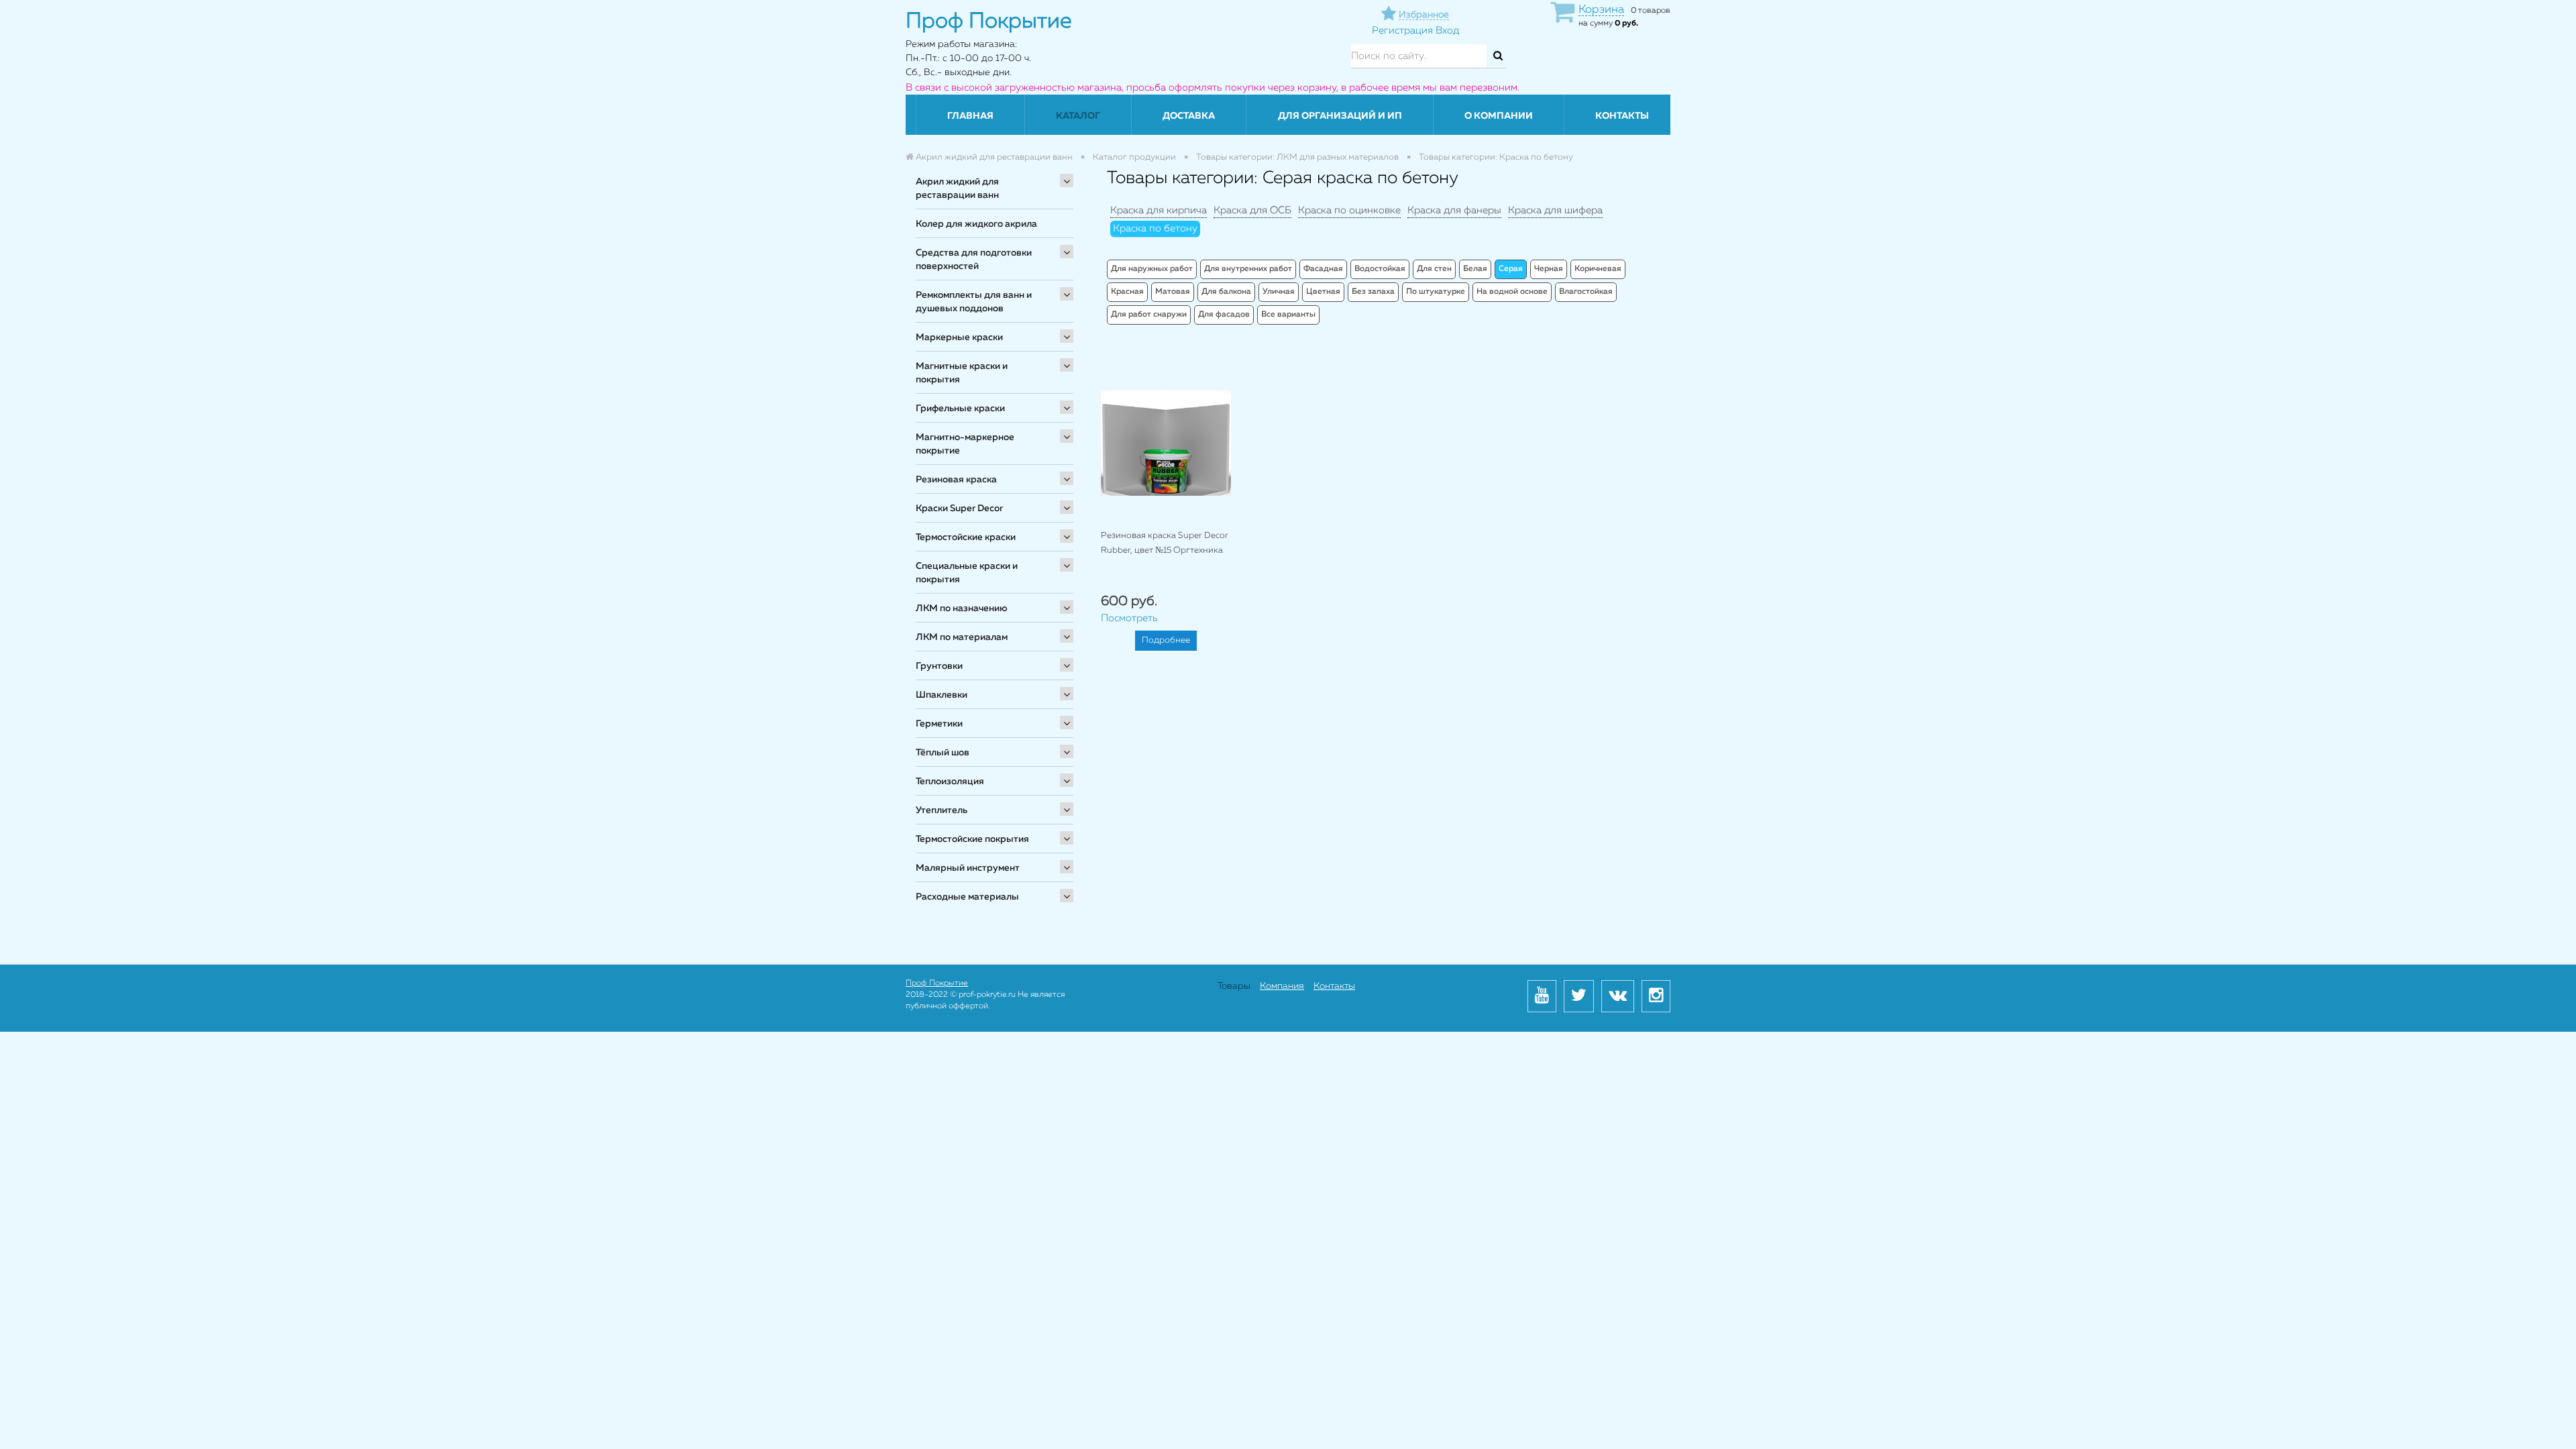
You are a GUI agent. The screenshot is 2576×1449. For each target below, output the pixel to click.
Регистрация (1402, 31)
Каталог (1078, 116)
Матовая (1173, 292)
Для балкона (1226, 292)
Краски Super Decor (959, 508)
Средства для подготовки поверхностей (974, 260)
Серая (1511, 269)
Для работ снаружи (1149, 315)
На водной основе (1512, 292)
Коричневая (1598, 269)
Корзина (1601, 10)
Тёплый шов (943, 753)
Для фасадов (1224, 315)
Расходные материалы (967, 897)
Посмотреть (1129, 618)
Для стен (1434, 269)
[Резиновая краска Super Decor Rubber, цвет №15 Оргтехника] (1166, 442)
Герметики (939, 724)
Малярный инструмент (968, 868)
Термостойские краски (966, 537)
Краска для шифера (1555, 210)
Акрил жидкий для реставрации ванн (957, 189)
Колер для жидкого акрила (976, 224)
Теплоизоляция (950, 782)
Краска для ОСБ (1252, 210)
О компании (1499, 116)
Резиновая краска (956, 480)
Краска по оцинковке (1349, 210)
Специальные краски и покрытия (967, 573)
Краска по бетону (1155, 228)
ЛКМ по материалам (962, 637)
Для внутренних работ (1248, 269)
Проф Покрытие (937, 983)
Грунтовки (939, 666)
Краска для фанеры (1454, 210)
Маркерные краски (959, 337)
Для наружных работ (1152, 269)
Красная (1127, 292)
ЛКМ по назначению (962, 608)
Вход (1447, 31)
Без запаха (1373, 292)
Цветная (1323, 292)
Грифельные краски (960, 409)
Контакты (1622, 116)
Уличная (1279, 292)
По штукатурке (1436, 292)
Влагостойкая (1586, 292)
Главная (970, 116)
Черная (1549, 269)
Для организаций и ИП (1340, 116)
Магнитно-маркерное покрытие (965, 444)
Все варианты (1288, 315)
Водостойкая (1380, 269)
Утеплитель (942, 810)
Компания (1282, 986)
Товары (1234, 986)
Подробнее (1166, 640)
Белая (1475, 269)
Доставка (1189, 116)
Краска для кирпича (1159, 210)
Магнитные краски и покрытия (962, 373)
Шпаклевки (942, 695)
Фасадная (1323, 269)
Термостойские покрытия (972, 839)
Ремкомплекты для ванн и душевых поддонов (974, 302)
